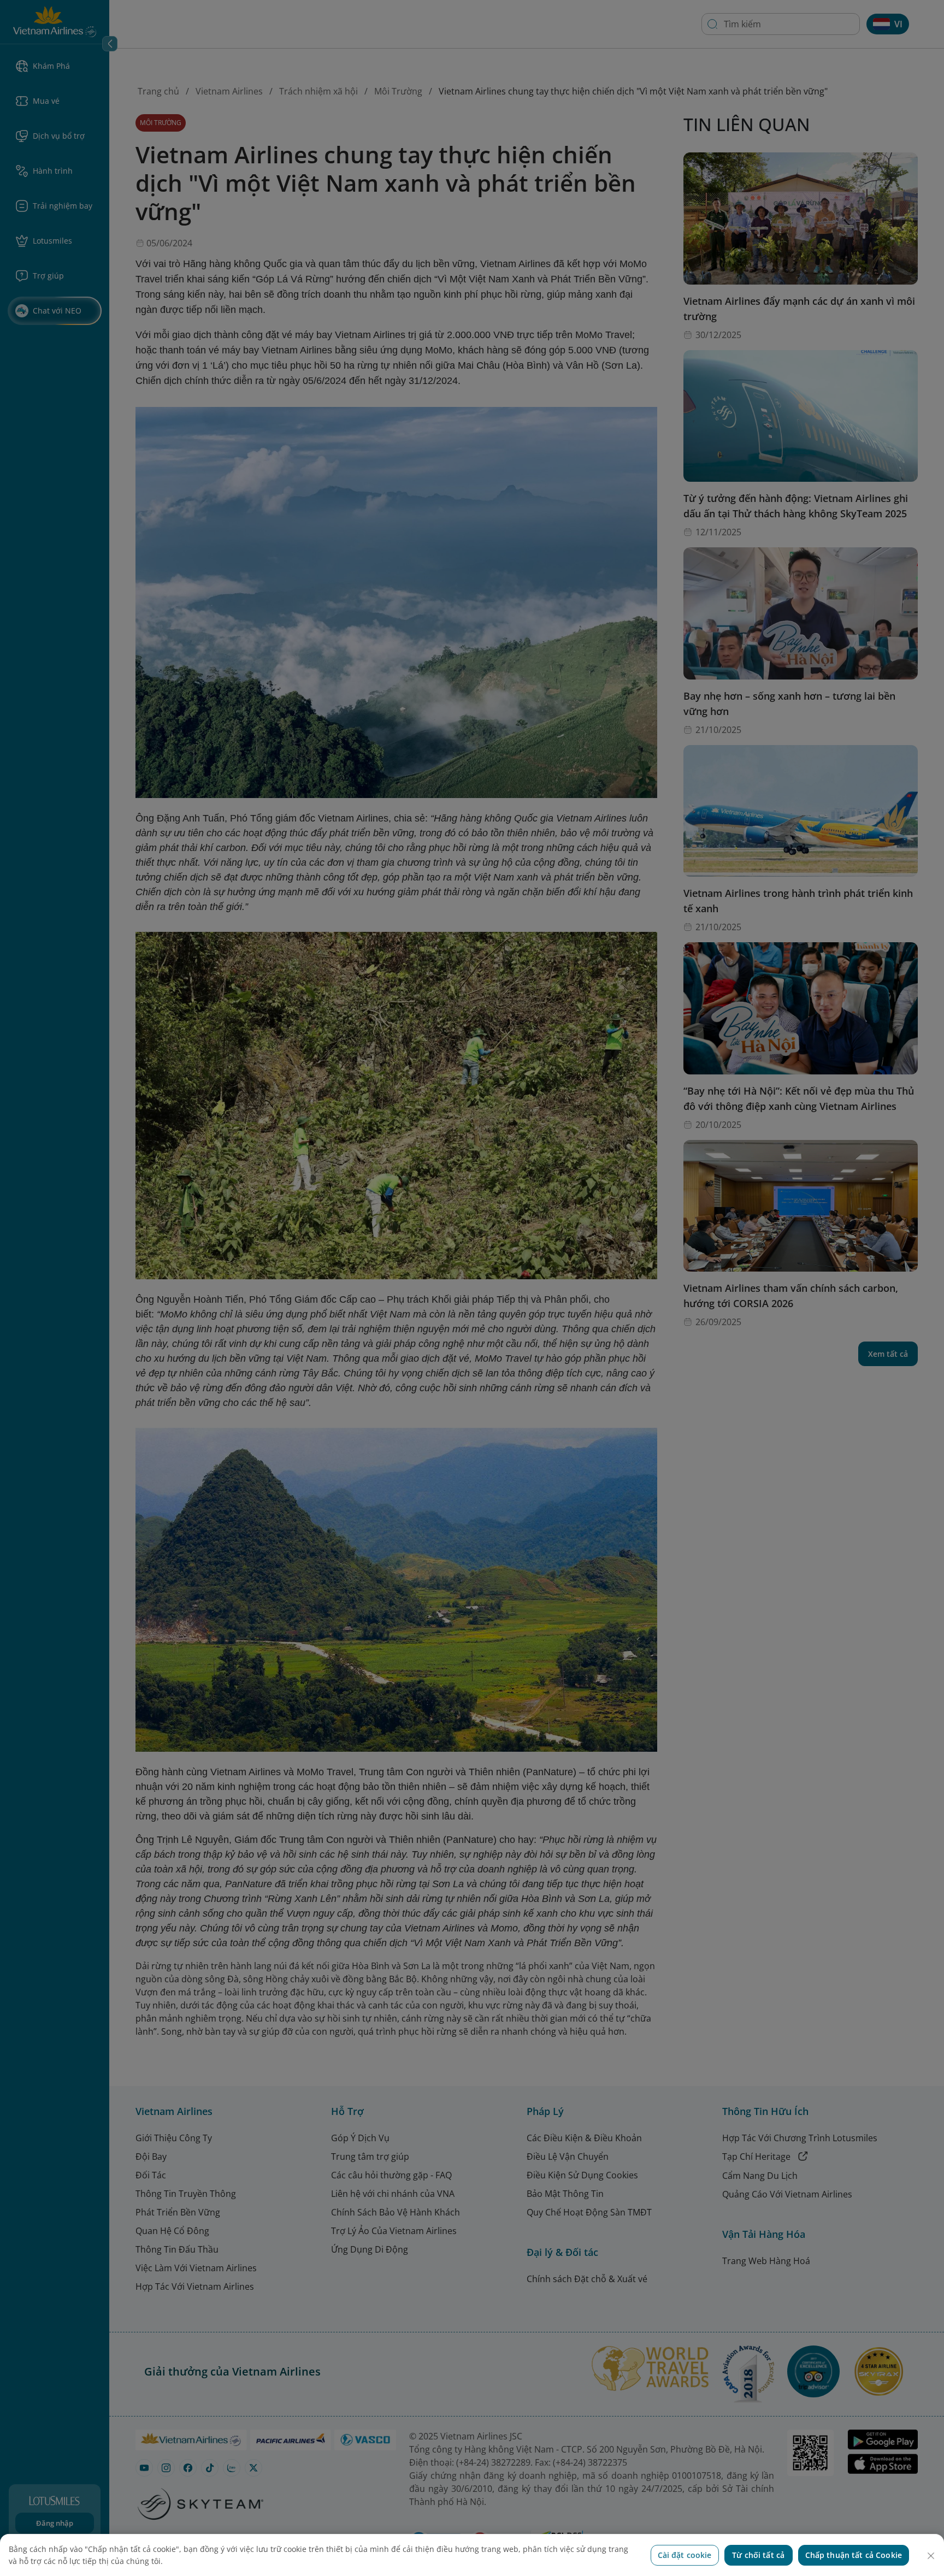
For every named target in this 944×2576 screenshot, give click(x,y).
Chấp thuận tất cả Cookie (854, 2555)
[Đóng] (931, 2556)
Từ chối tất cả (758, 2555)
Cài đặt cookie (685, 2555)
